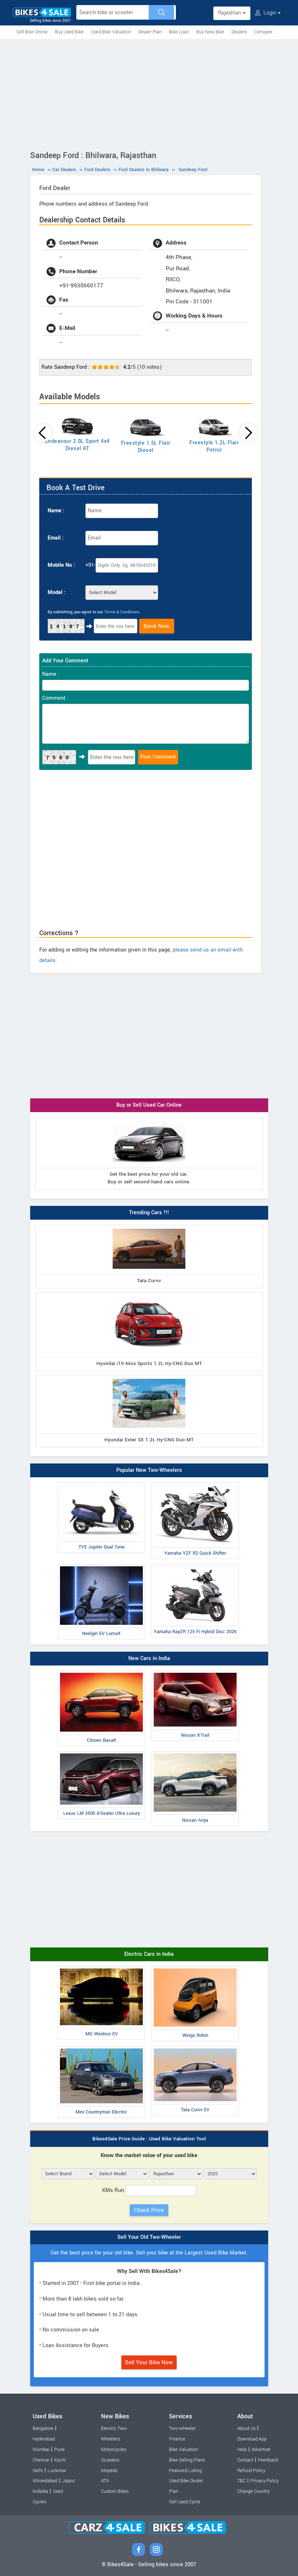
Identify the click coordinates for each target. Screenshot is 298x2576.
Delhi (38, 2471)
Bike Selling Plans (187, 2460)
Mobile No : (61, 565)
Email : (56, 538)
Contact (245, 2460)
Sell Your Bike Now (149, 2362)
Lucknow (57, 2471)
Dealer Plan (150, 32)
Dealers (239, 32)
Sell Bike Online (32, 32)
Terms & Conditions (122, 612)
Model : (57, 592)
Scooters (110, 2460)
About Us (246, 2428)
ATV (105, 2481)
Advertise (261, 2450)
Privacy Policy (265, 2481)
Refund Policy (251, 2471)
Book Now (157, 626)
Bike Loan (179, 32)
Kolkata (40, 2491)
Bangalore (43, 2428)
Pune (59, 2450)
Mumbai (41, 2450)
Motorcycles (114, 2450)
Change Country (253, 2491)
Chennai (41, 2460)
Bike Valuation (184, 2450)
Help (242, 2450)
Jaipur (69, 2481)
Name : (56, 511)
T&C (241, 2481)
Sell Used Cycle (185, 2502)
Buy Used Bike (69, 32)
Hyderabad (44, 2439)
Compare (263, 32)
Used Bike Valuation (111, 32)
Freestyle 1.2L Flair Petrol (214, 446)
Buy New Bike (210, 32)
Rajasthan (230, 13)
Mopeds (109, 2471)
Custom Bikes (115, 2491)
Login (270, 13)
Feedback (268, 2460)
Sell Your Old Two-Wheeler (149, 2237)
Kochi (60, 2460)
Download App (252, 2439)
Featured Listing (185, 2471)
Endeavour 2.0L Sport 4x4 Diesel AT (77, 445)
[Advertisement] (149, 93)
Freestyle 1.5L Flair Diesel (146, 447)
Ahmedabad (45, 2481)
